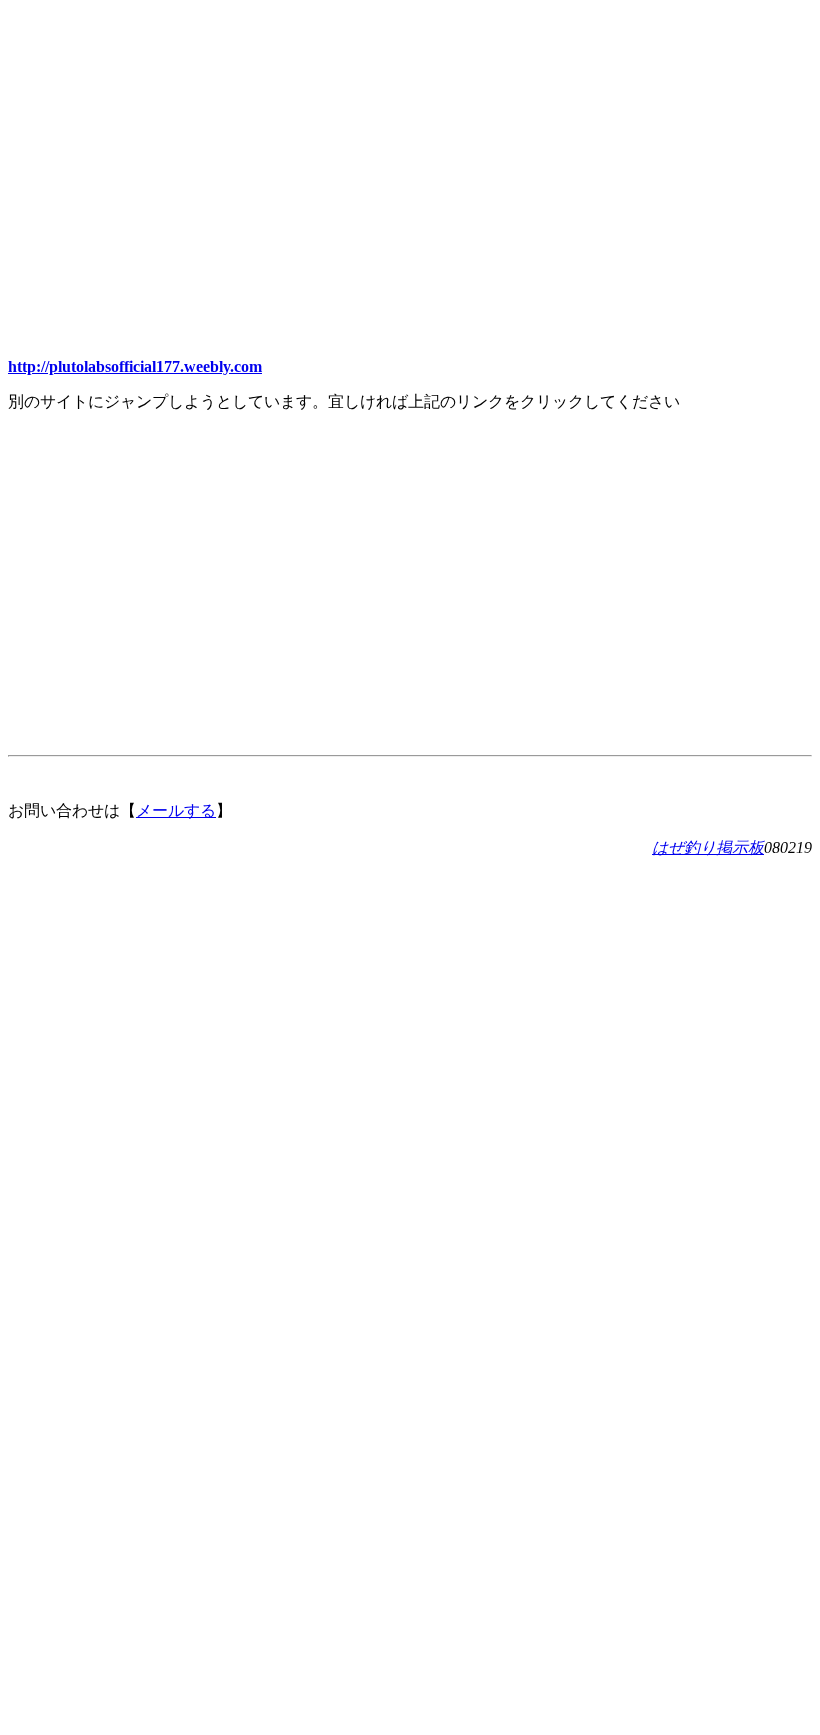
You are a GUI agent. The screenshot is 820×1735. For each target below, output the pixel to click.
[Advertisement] (410, 148)
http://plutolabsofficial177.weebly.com (135, 366)
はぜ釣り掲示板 (708, 847)
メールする (176, 810)
